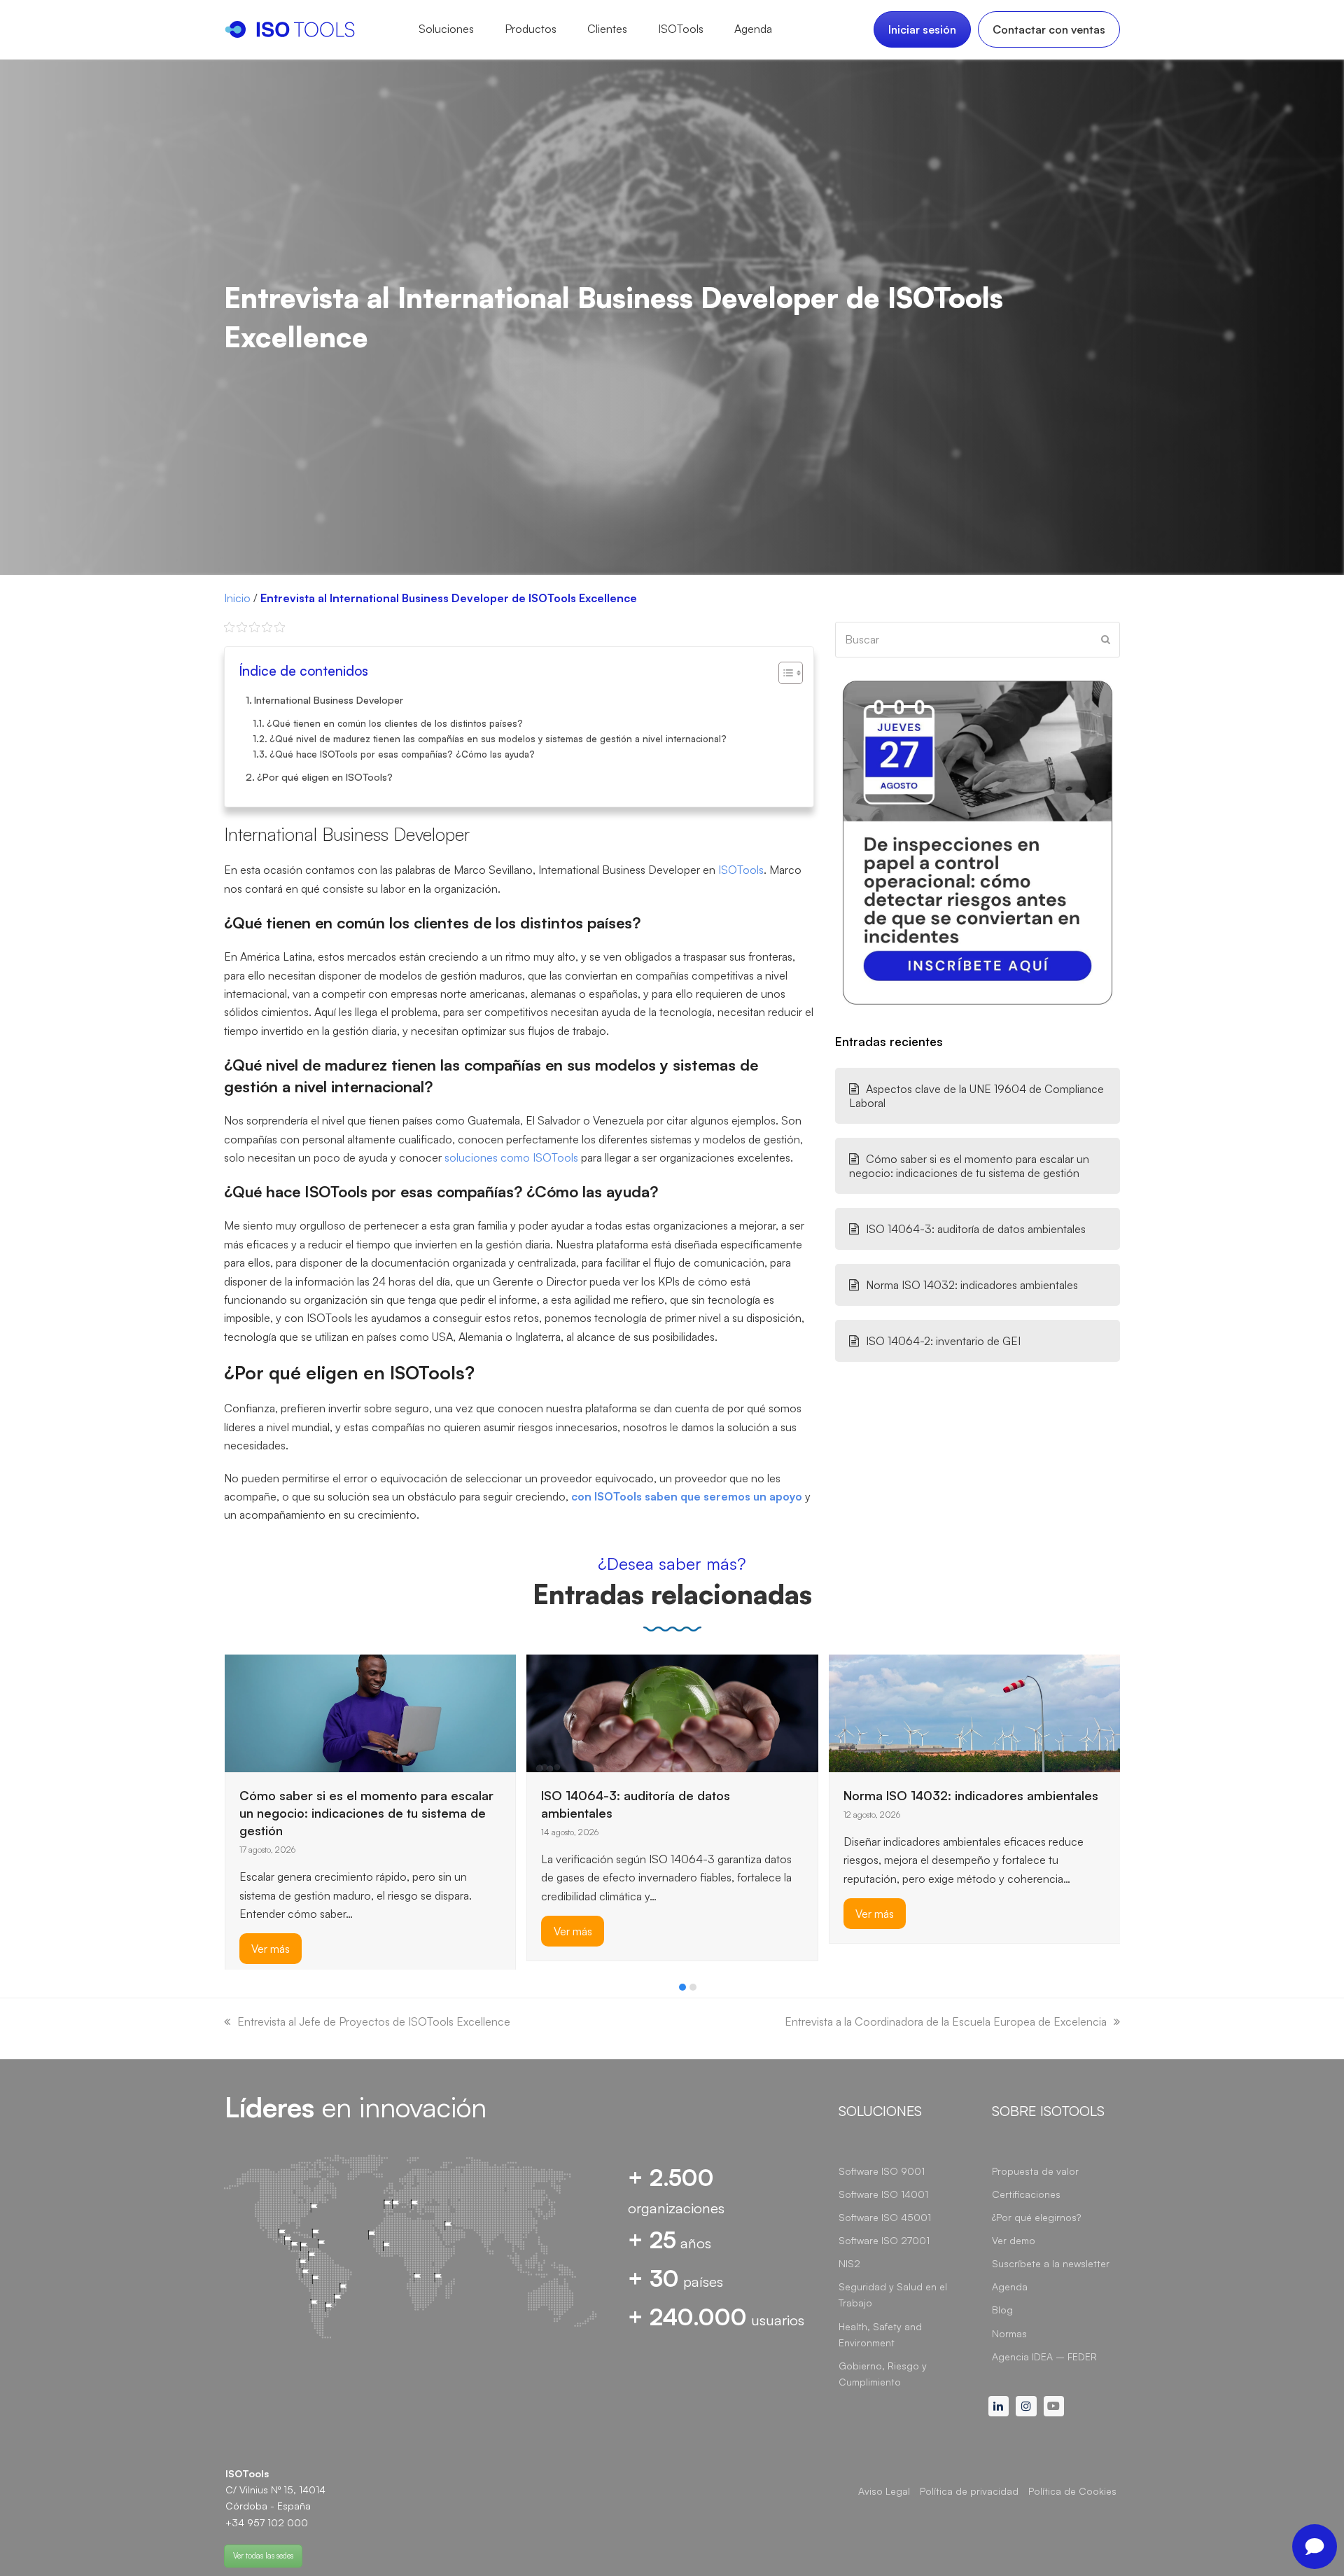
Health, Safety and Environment (880, 2334)
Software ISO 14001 (883, 2194)
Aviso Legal (884, 2491)
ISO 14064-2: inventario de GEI (943, 1341)
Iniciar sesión (922, 29)
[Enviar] (1106, 639)
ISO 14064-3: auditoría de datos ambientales (976, 1229)
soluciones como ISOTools (511, 1157)
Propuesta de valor (1035, 2171)
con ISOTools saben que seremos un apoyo (687, 1496)
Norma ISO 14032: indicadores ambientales (972, 1285)
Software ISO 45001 (885, 2217)
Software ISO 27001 (884, 2240)
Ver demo (1014, 2240)
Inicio (237, 598)
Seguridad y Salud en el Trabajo (893, 2295)
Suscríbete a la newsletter (1051, 2263)
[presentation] (231, 1991)
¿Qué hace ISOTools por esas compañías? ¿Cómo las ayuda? (402, 754)
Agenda (1010, 2286)
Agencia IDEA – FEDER (1044, 2356)
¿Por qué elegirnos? (1036, 2217)
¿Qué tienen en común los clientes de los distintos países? (395, 723)
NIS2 (849, 2263)
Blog (1002, 2310)
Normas (1009, 2333)
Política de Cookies (1072, 2491)
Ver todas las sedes (263, 2556)
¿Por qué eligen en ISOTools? (325, 777)
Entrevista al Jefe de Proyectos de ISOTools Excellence (374, 2021)
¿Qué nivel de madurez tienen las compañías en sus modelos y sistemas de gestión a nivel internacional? (498, 739)
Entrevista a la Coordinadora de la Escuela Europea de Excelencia (946, 2021)
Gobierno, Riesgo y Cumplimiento (883, 2374)
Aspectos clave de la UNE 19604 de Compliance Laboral (976, 1096)
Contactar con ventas (1049, 29)
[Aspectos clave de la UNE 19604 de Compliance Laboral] (975, 1712)
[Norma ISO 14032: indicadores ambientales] (672, 1712)
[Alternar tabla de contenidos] (784, 673)
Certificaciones (1026, 2194)
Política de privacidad (969, 2491)
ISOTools (741, 870)
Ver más (271, 1932)
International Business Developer (329, 699)
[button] (682, 1987)
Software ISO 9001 (882, 2171)
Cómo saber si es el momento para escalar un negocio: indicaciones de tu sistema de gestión (969, 1166)
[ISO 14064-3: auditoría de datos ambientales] (370, 1712)
